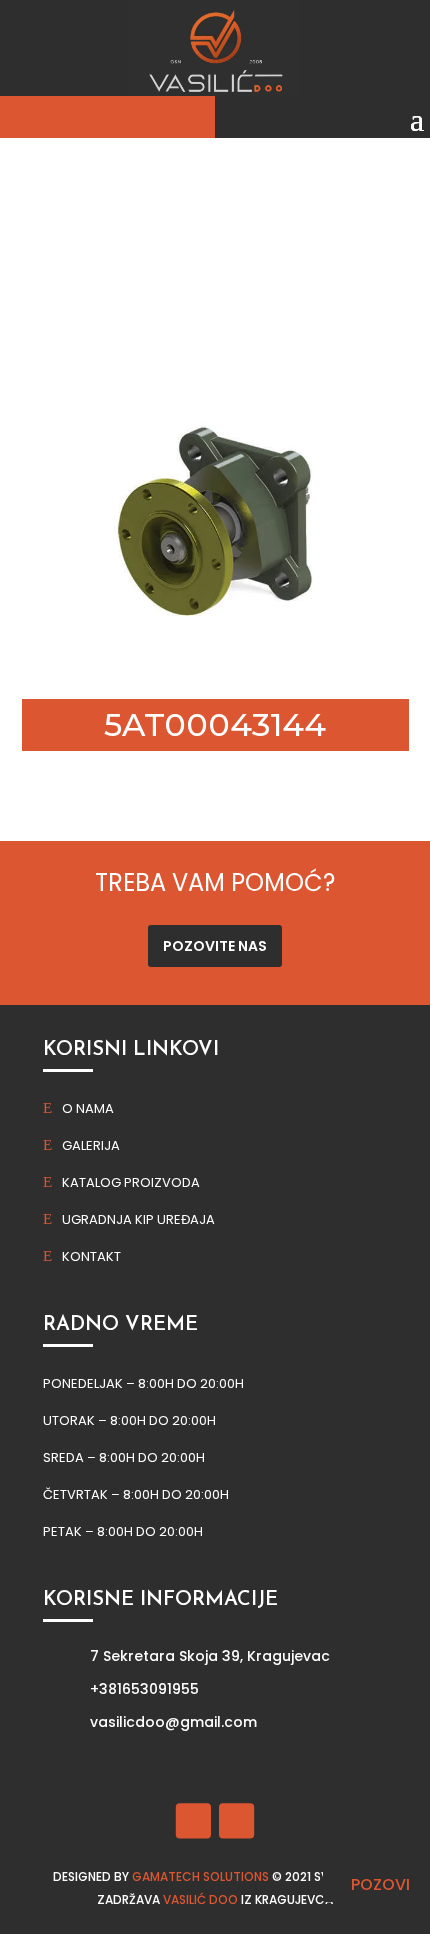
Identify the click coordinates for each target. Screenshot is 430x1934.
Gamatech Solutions (200, 1876)
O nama (88, 1108)
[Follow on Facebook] (193, 1820)
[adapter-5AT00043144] (215, 664)
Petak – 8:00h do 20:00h (123, 1531)
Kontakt (91, 1256)
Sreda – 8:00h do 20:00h (124, 1457)
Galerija (91, 1145)
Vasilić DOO (200, 1899)
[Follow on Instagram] (236, 1820)
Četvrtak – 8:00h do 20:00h (136, 1494)
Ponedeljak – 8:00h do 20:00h (143, 1383)
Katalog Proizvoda (131, 1182)
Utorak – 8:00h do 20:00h (129, 1420)
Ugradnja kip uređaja (138, 1219)
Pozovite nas (215, 946)
